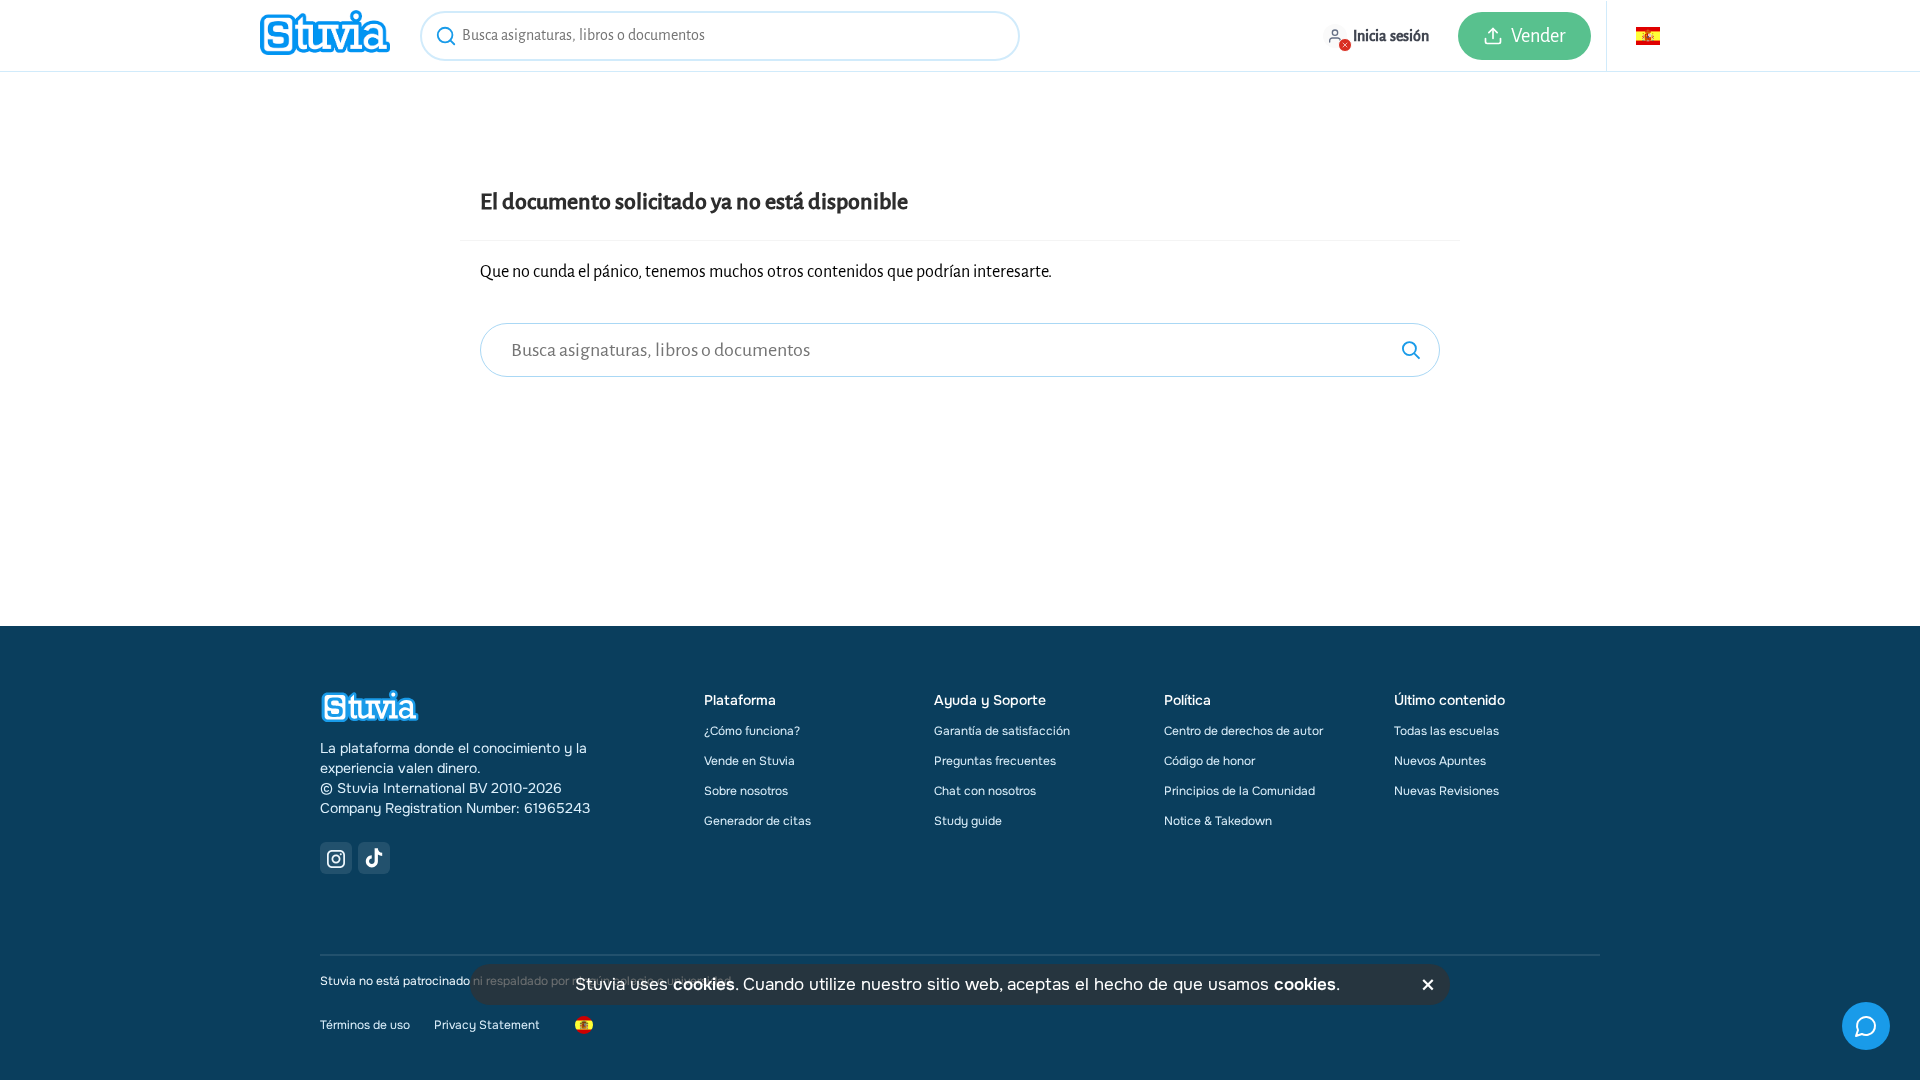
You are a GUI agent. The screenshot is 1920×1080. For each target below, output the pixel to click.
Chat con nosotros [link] (985, 791)
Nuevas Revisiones (1446, 791)
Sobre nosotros (746, 791)
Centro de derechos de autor (1243, 731)
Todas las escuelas (1446, 731)
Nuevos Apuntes (1440, 761)
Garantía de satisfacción (1002, 731)
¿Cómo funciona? (752, 731)
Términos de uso (365, 1025)
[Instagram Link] (336, 858)
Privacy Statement (486, 1025)
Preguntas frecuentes (995, 761)
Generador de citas (757, 821)
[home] (325, 35)
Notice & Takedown (1218, 821)
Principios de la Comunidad (1239, 791)
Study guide (968, 821)
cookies (704, 984)
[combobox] (720, 36)
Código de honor (1209, 761)
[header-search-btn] (446, 39)
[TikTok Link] (374, 858)
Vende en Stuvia (749, 761)
